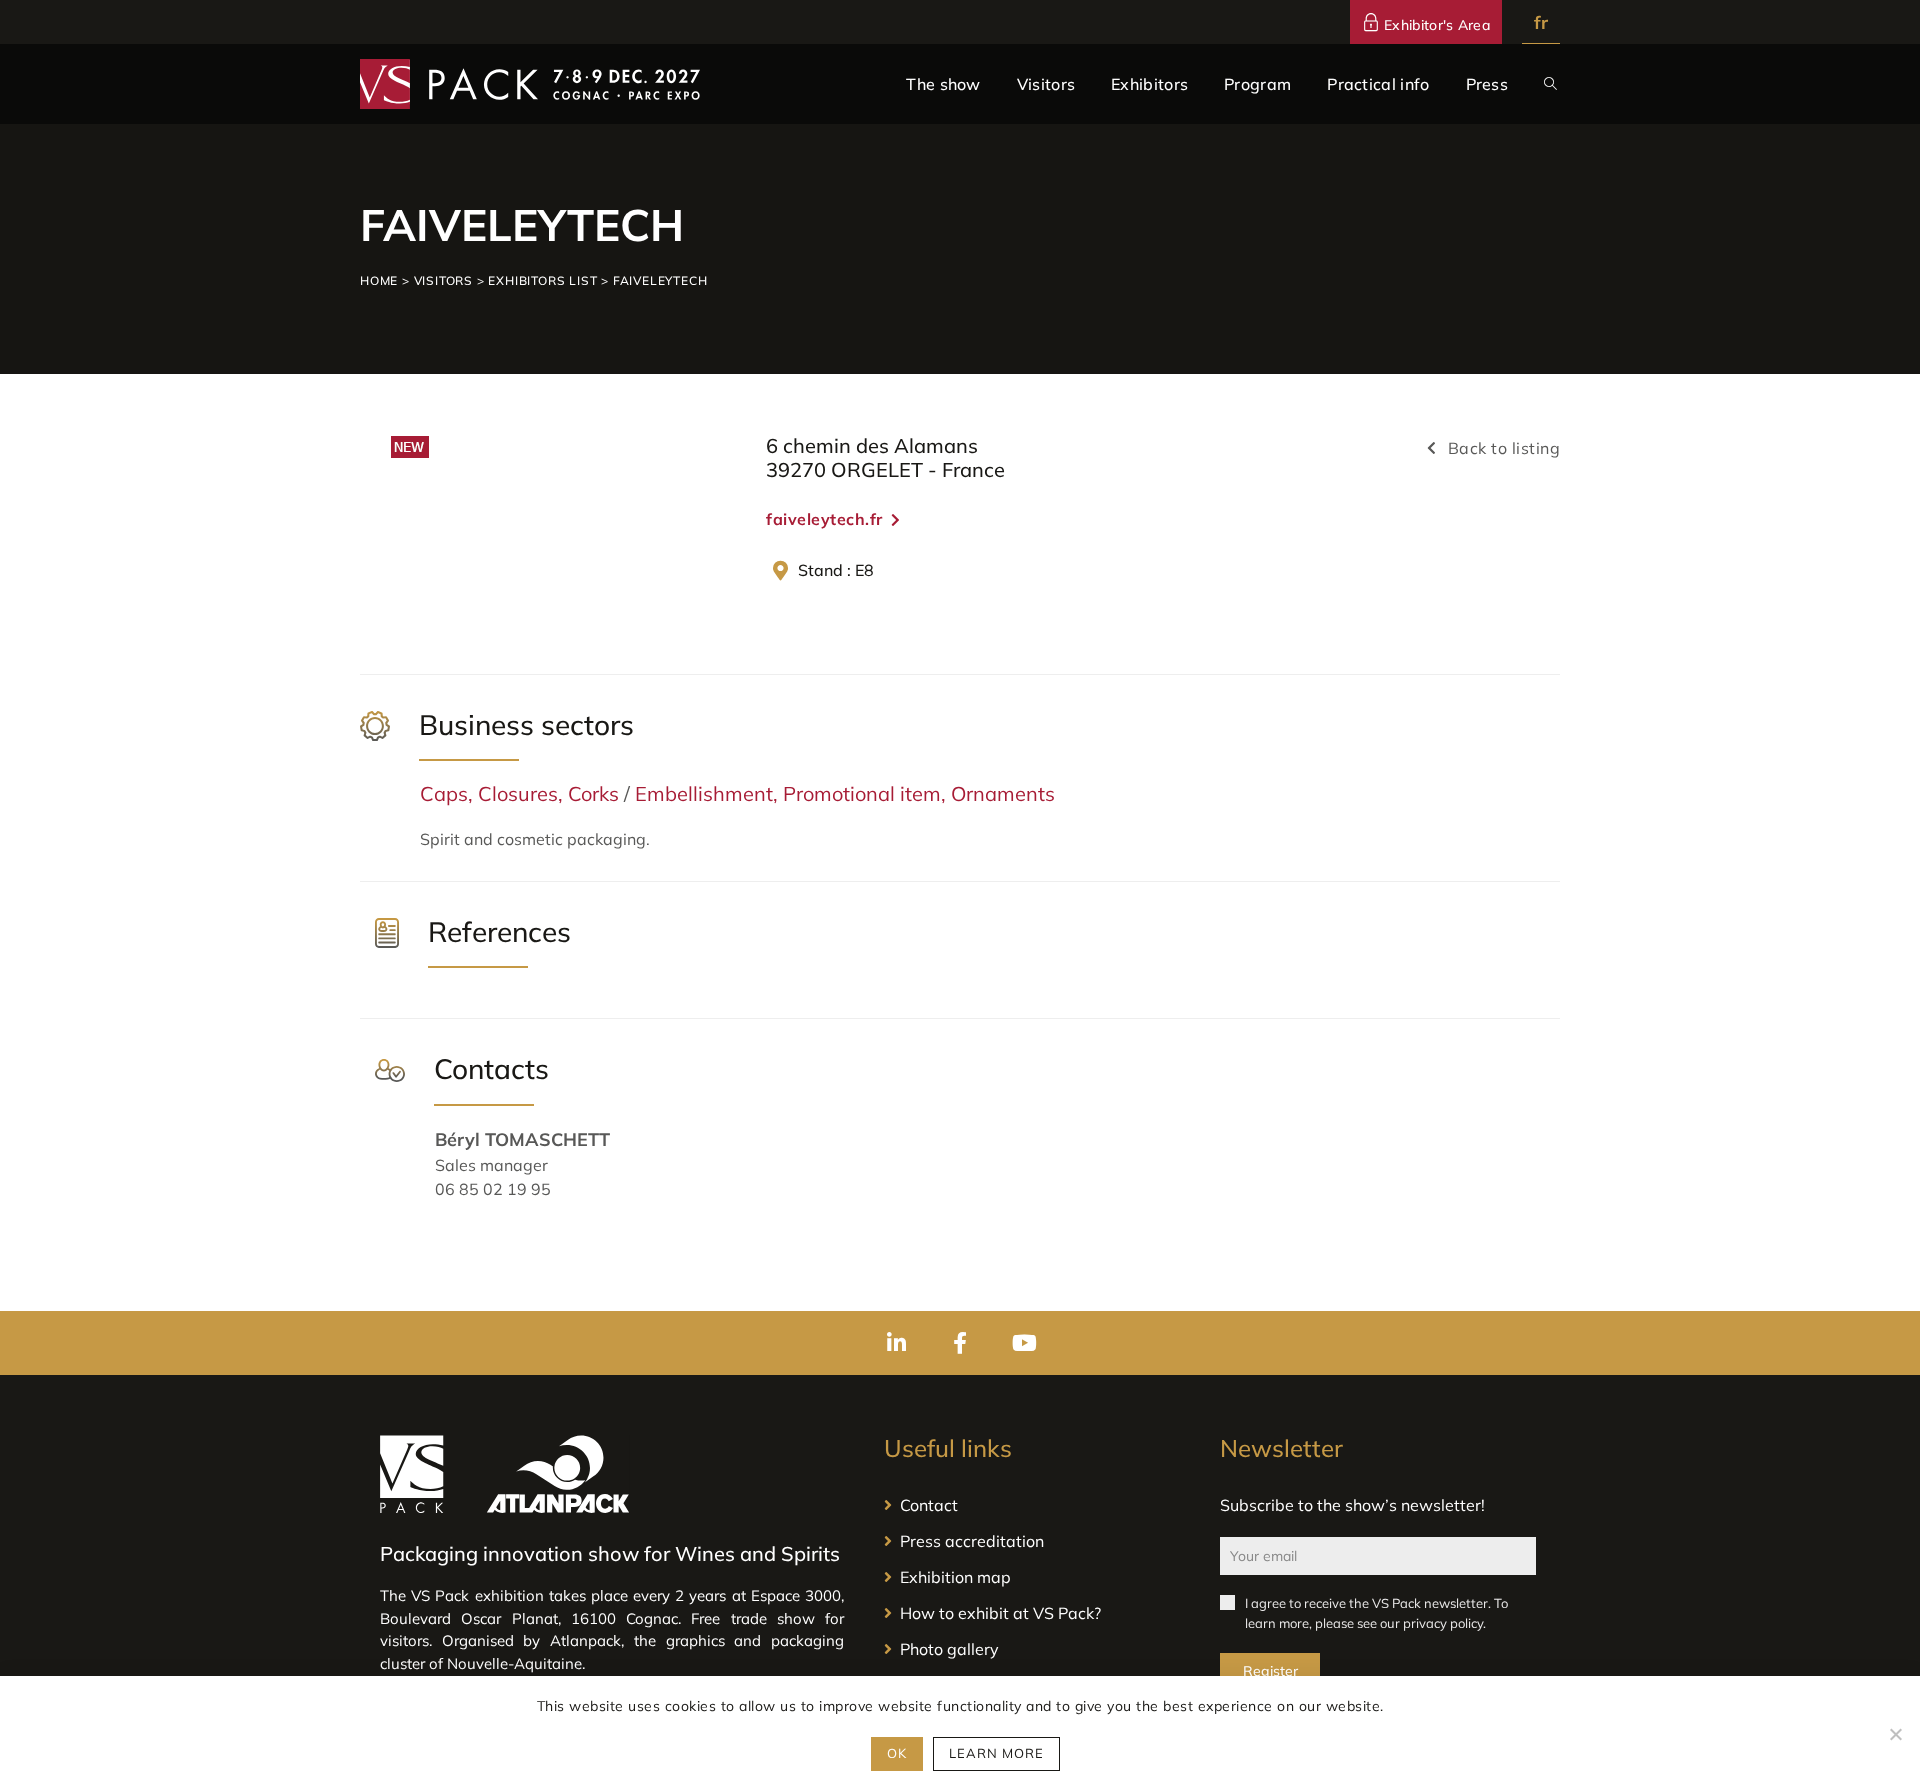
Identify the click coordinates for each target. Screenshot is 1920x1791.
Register (1270, 1671)
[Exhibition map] (1032, 1577)
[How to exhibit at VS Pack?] (1032, 1613)
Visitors (443, 280)
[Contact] (1032, 1505)
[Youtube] (1024, 1343)
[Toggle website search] (1550, 84)
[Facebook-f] (960, 1343)
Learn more (996, 1753)
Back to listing (1501, 448)
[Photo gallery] (1032, 1649)
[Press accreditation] (1032, 1541)
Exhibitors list (542, 280)
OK (897, 1753)
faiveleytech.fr (824, 519)
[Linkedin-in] (896, 1343)
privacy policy (1443, 1623)
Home (379, 280)
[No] (1895, 1734)
